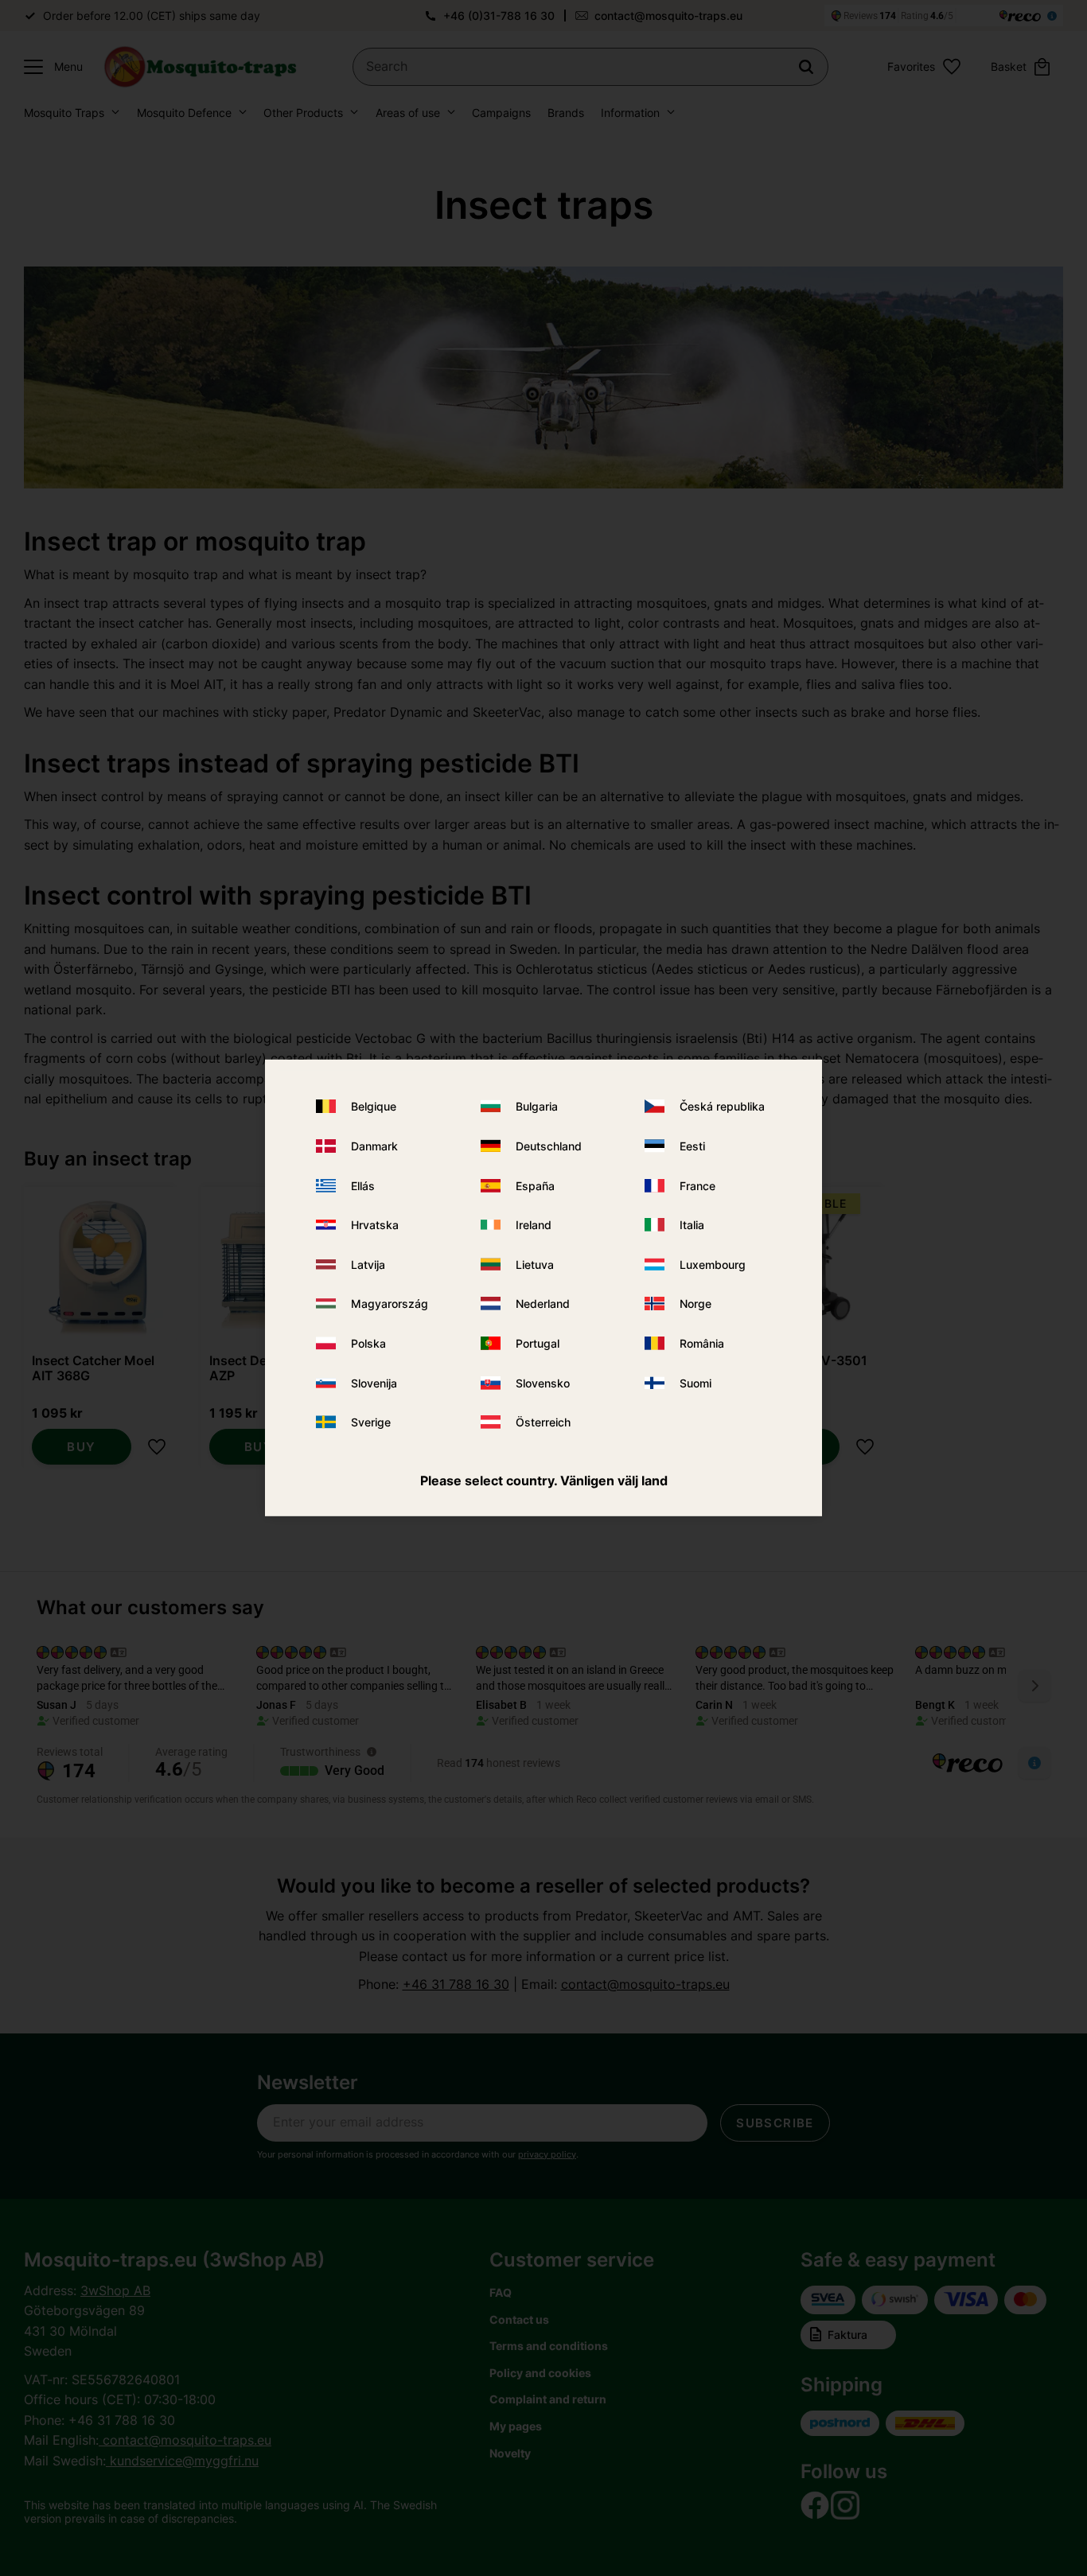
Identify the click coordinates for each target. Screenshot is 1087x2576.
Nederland (543, 1304)
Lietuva (535, 1265)
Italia (692, 1225)
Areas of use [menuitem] (408, 113)
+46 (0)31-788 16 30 (499, 16)
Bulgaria (537, 1106)
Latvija (368, 1265)
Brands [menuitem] (566, 113)
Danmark (374, 1146)
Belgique (374, 1106)
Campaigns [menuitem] (501, 113)
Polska (368, 1343)
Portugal (538, 1343)
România (702, 1343)
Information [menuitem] (630, 113)
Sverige (371, 1422)
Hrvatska (375, 1225)
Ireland (534, 1225)
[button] (49, 67)
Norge (695, 1304)
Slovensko (543, 1382)
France (697, 1185)
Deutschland (549, 1146)
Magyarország (390, 1304)
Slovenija (374, 1382)
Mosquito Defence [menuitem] (184, 113)
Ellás (363, 1185)
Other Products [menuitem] (303, 113)
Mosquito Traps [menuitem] (64, 113)
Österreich (543, 1422)
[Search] (806, 67)
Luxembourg (713, 1265)
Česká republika (722, 1106)
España (535, 1185)
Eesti (692, 1146)
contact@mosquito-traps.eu (668, 16)
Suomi (695, 1382)
